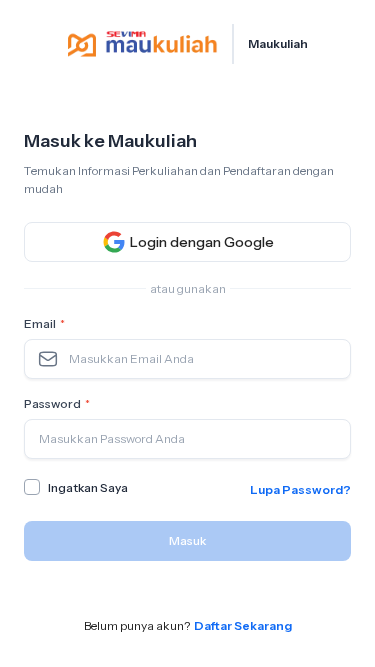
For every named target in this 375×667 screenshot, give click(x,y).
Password (57, 403)
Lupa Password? (300, 489)
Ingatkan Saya (88, 487)
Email (44, 323)
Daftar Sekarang (243, 625)
